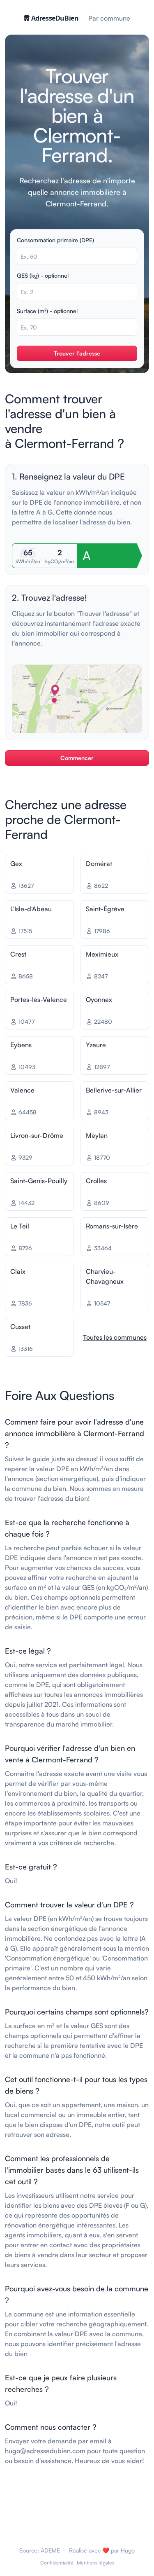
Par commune (109, 18)
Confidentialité (57, 2563)
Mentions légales (95, 2563)
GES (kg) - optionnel (43, 275)
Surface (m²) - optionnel (47, 311)
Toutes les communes (115, 1337)
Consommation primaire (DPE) (55, 240)
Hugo (128, 2550)
